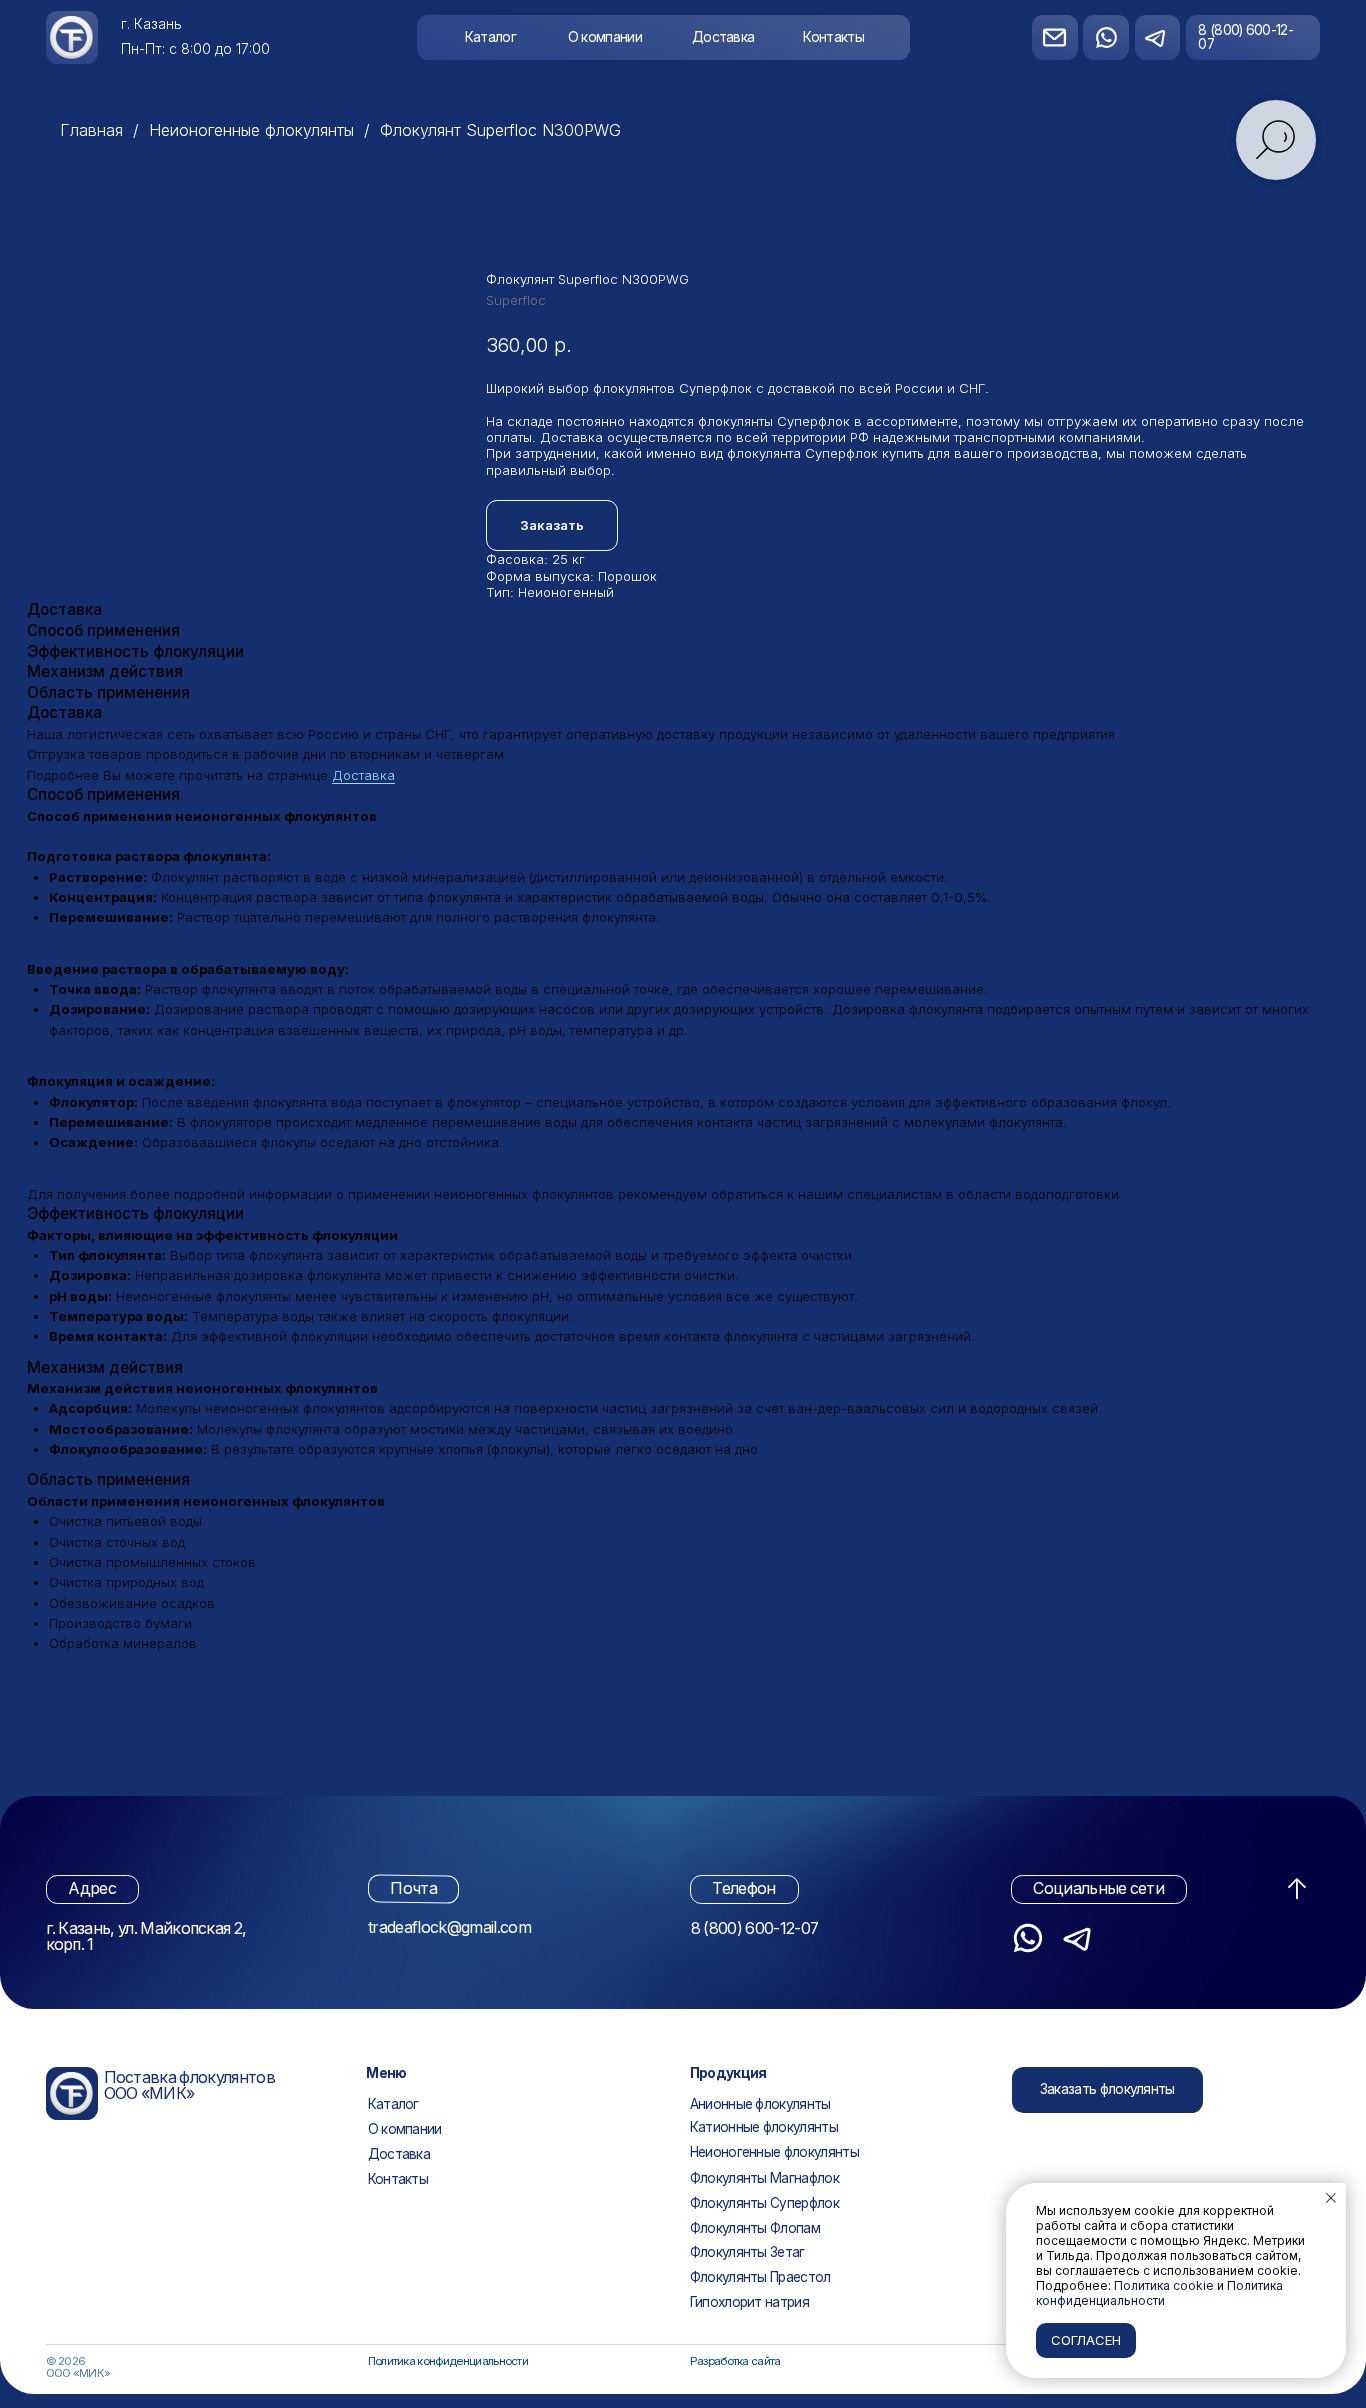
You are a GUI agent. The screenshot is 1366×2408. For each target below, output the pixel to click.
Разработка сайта (735, 2361)
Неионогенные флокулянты (251, 130)
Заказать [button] (552, 525)
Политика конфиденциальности (448, 2361)
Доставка (363, 775)
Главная (91, 130)
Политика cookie (1164, 2285)
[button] (1107, 2090)
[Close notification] (1331, 2198)
